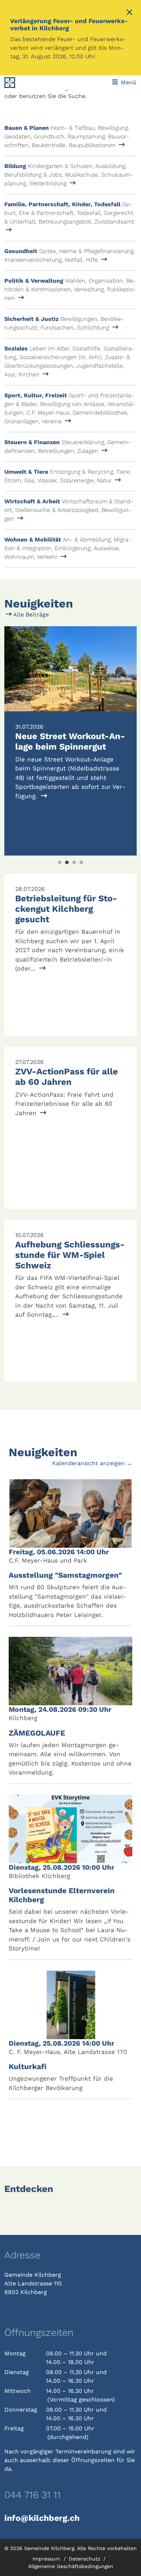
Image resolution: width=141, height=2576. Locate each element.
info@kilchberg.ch (42, 2518)
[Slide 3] (74, 862)
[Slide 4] (81, 862)
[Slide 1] (60, 862)
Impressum (47, 2559)
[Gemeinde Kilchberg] (29, 83)
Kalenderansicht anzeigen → (92, 1463)
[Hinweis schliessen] (129, 13)
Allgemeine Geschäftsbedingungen (71, 2566)
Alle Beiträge (30, 615)
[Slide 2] (67, 862)
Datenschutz (85, 2559)
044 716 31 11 (33, 2495)
